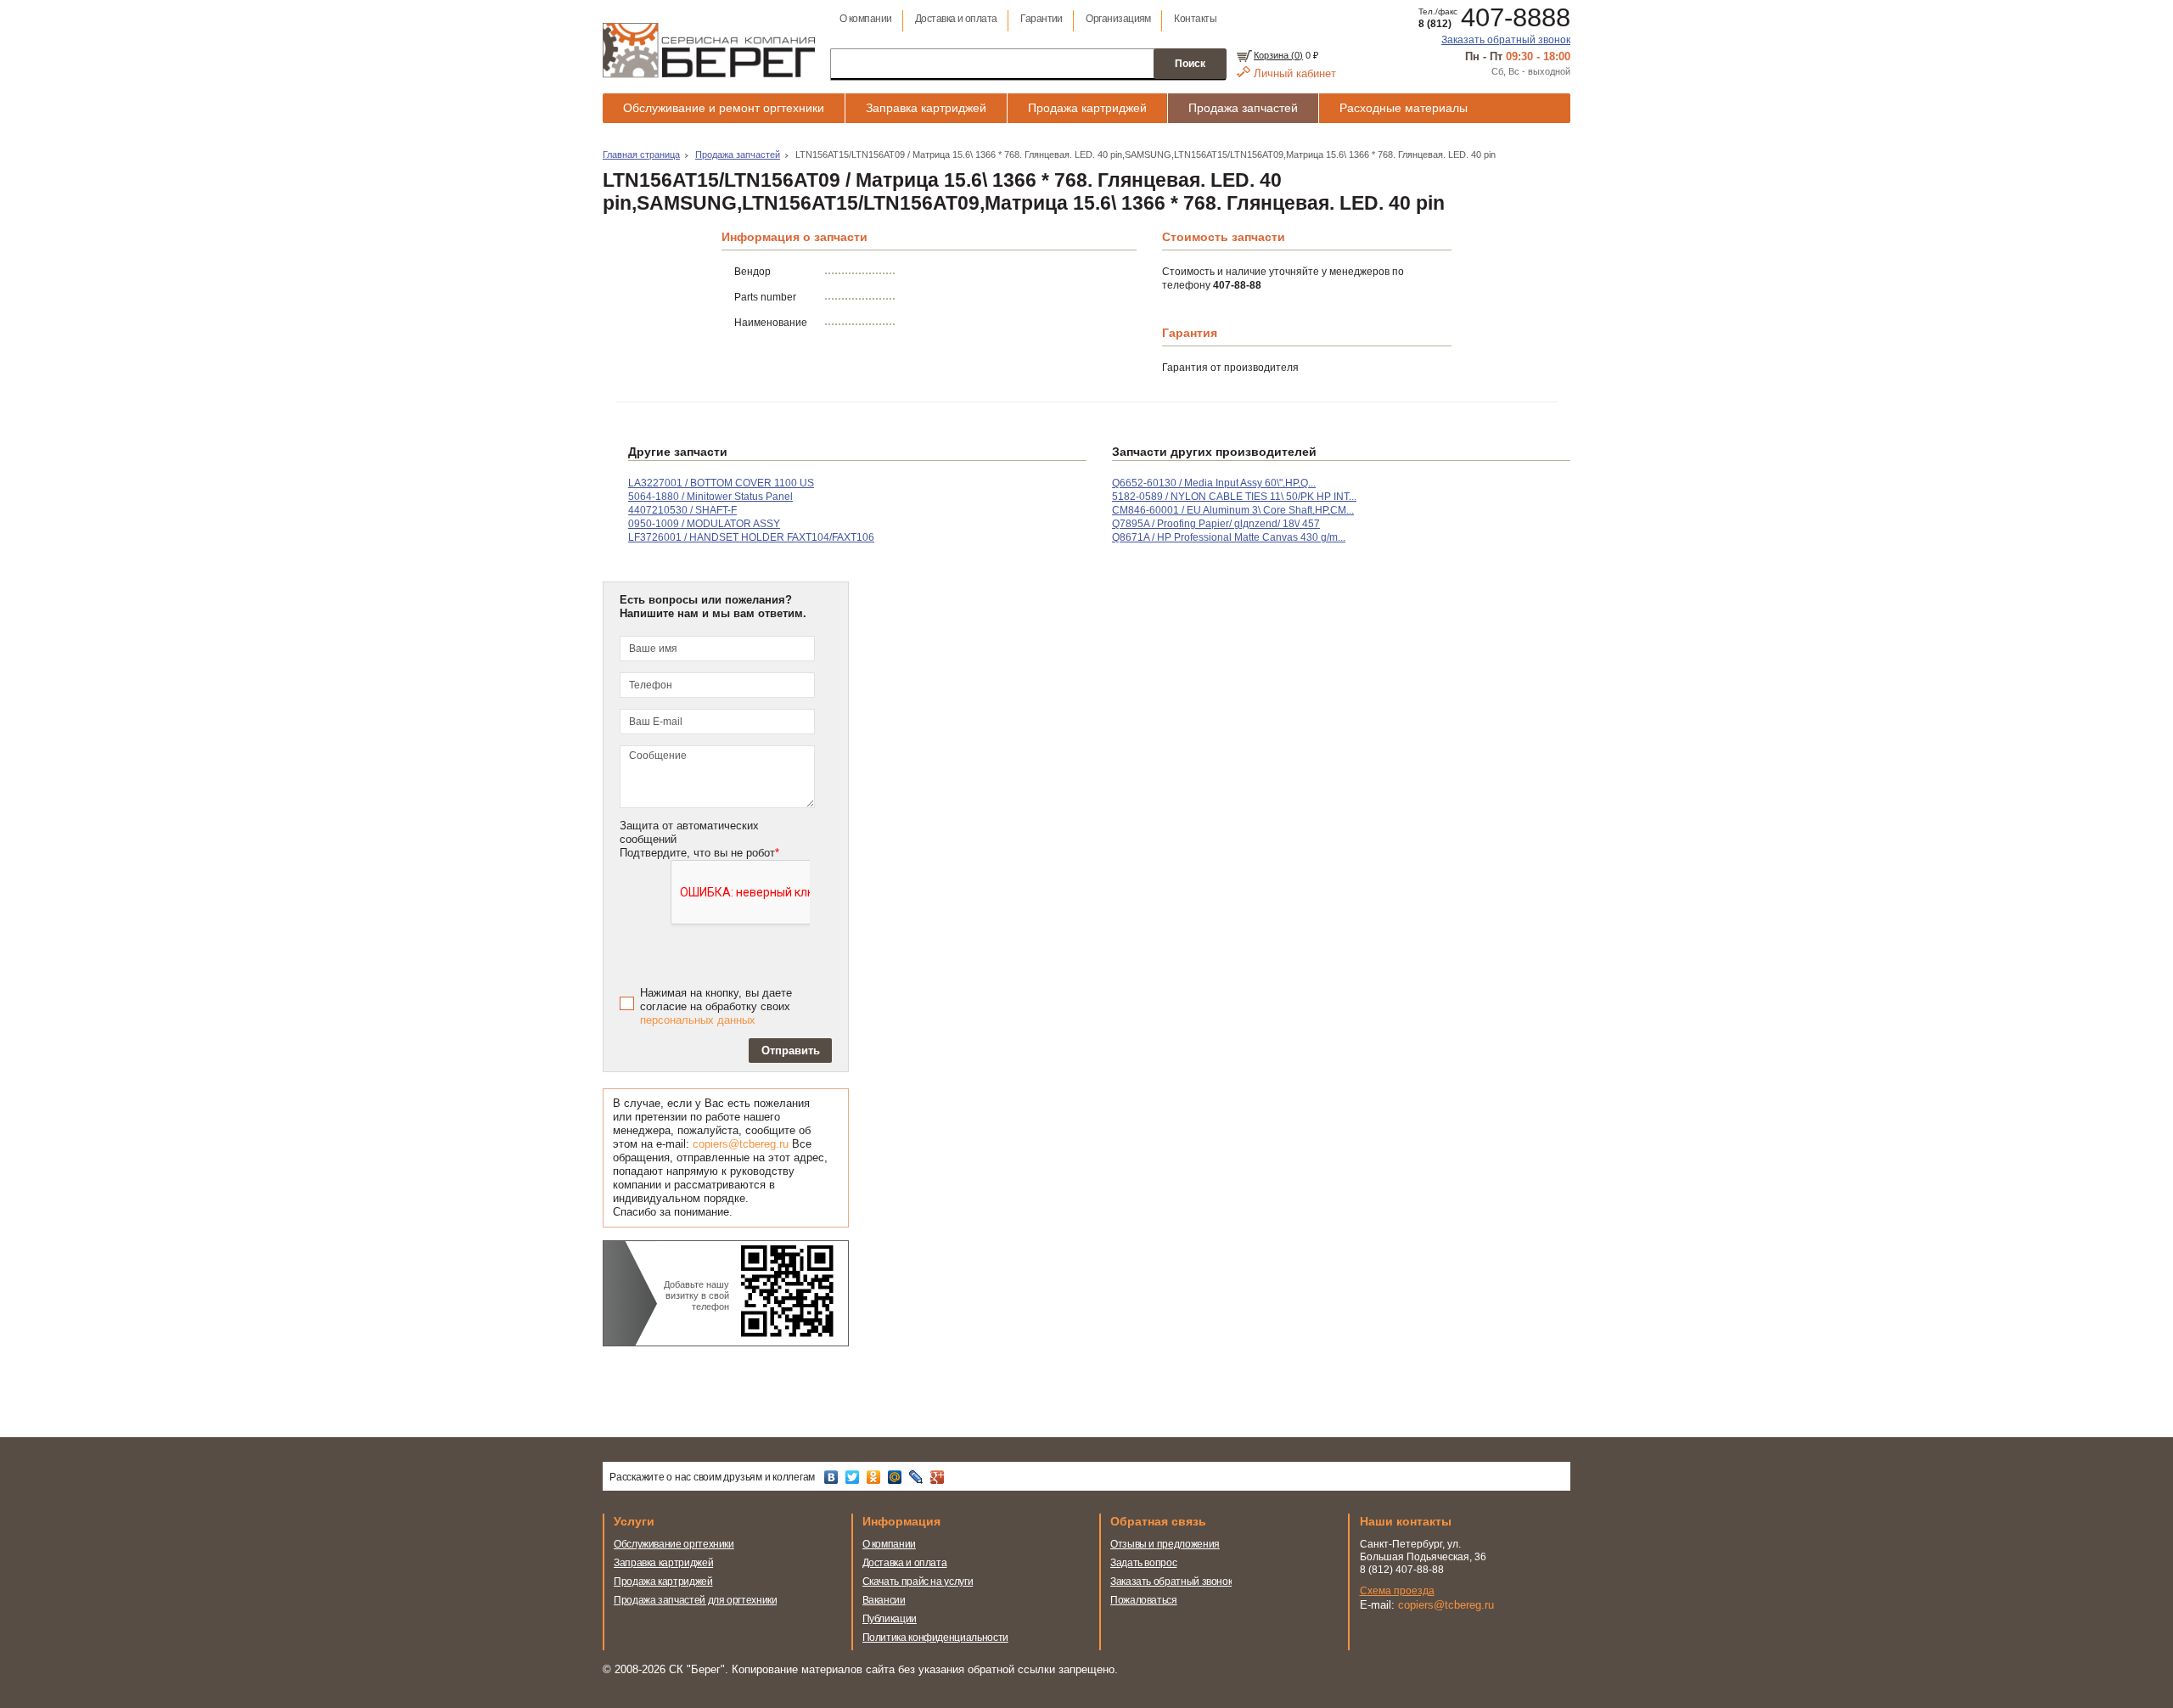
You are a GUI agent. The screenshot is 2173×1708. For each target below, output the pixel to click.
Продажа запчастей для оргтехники (695, 1600)
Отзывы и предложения (1165, 1544)
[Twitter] (854, 1477)
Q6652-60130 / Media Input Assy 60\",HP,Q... (1214, 483)
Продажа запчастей (1243, 108)
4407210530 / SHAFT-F (682, 510)
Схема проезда (1397, 1591)
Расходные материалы (1404, 108)
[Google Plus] (939, 1477)
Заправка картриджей (926, 108)
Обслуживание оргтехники (674, 1544)
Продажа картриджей (1087, 108)
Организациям (1118, 19)
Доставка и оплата (956, 19)
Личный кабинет (1295, 73)
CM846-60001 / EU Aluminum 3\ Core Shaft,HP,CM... (1233, 510)
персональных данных (698, 1020)
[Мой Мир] (897, 1477)
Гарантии (1042, 19)
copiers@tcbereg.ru (741, 1144)
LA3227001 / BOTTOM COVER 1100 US (721, 483)
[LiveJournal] (918, 1477)
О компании (866, 19)
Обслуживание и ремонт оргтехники (724, 108)
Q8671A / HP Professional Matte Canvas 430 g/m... (1229, 537)
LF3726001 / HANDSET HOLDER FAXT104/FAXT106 (751, 537)
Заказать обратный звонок (1506, 40)
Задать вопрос (1143, 1563)
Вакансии (884, 1600)
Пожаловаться (1144, 1600)
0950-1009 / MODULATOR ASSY (704, 524)
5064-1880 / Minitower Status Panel (710, 497)
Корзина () (1278, 55)
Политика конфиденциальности (935, 1638)
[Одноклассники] (876, 1477)
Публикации (890, 1619)
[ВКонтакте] (833, 1477)
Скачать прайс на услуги (918, 1582)
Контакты (1195, 19)
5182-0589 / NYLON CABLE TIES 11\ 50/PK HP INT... (1234, 497)
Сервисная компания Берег (709, 50)
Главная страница (641, 155)
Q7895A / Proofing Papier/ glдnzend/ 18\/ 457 (1216, 524)
